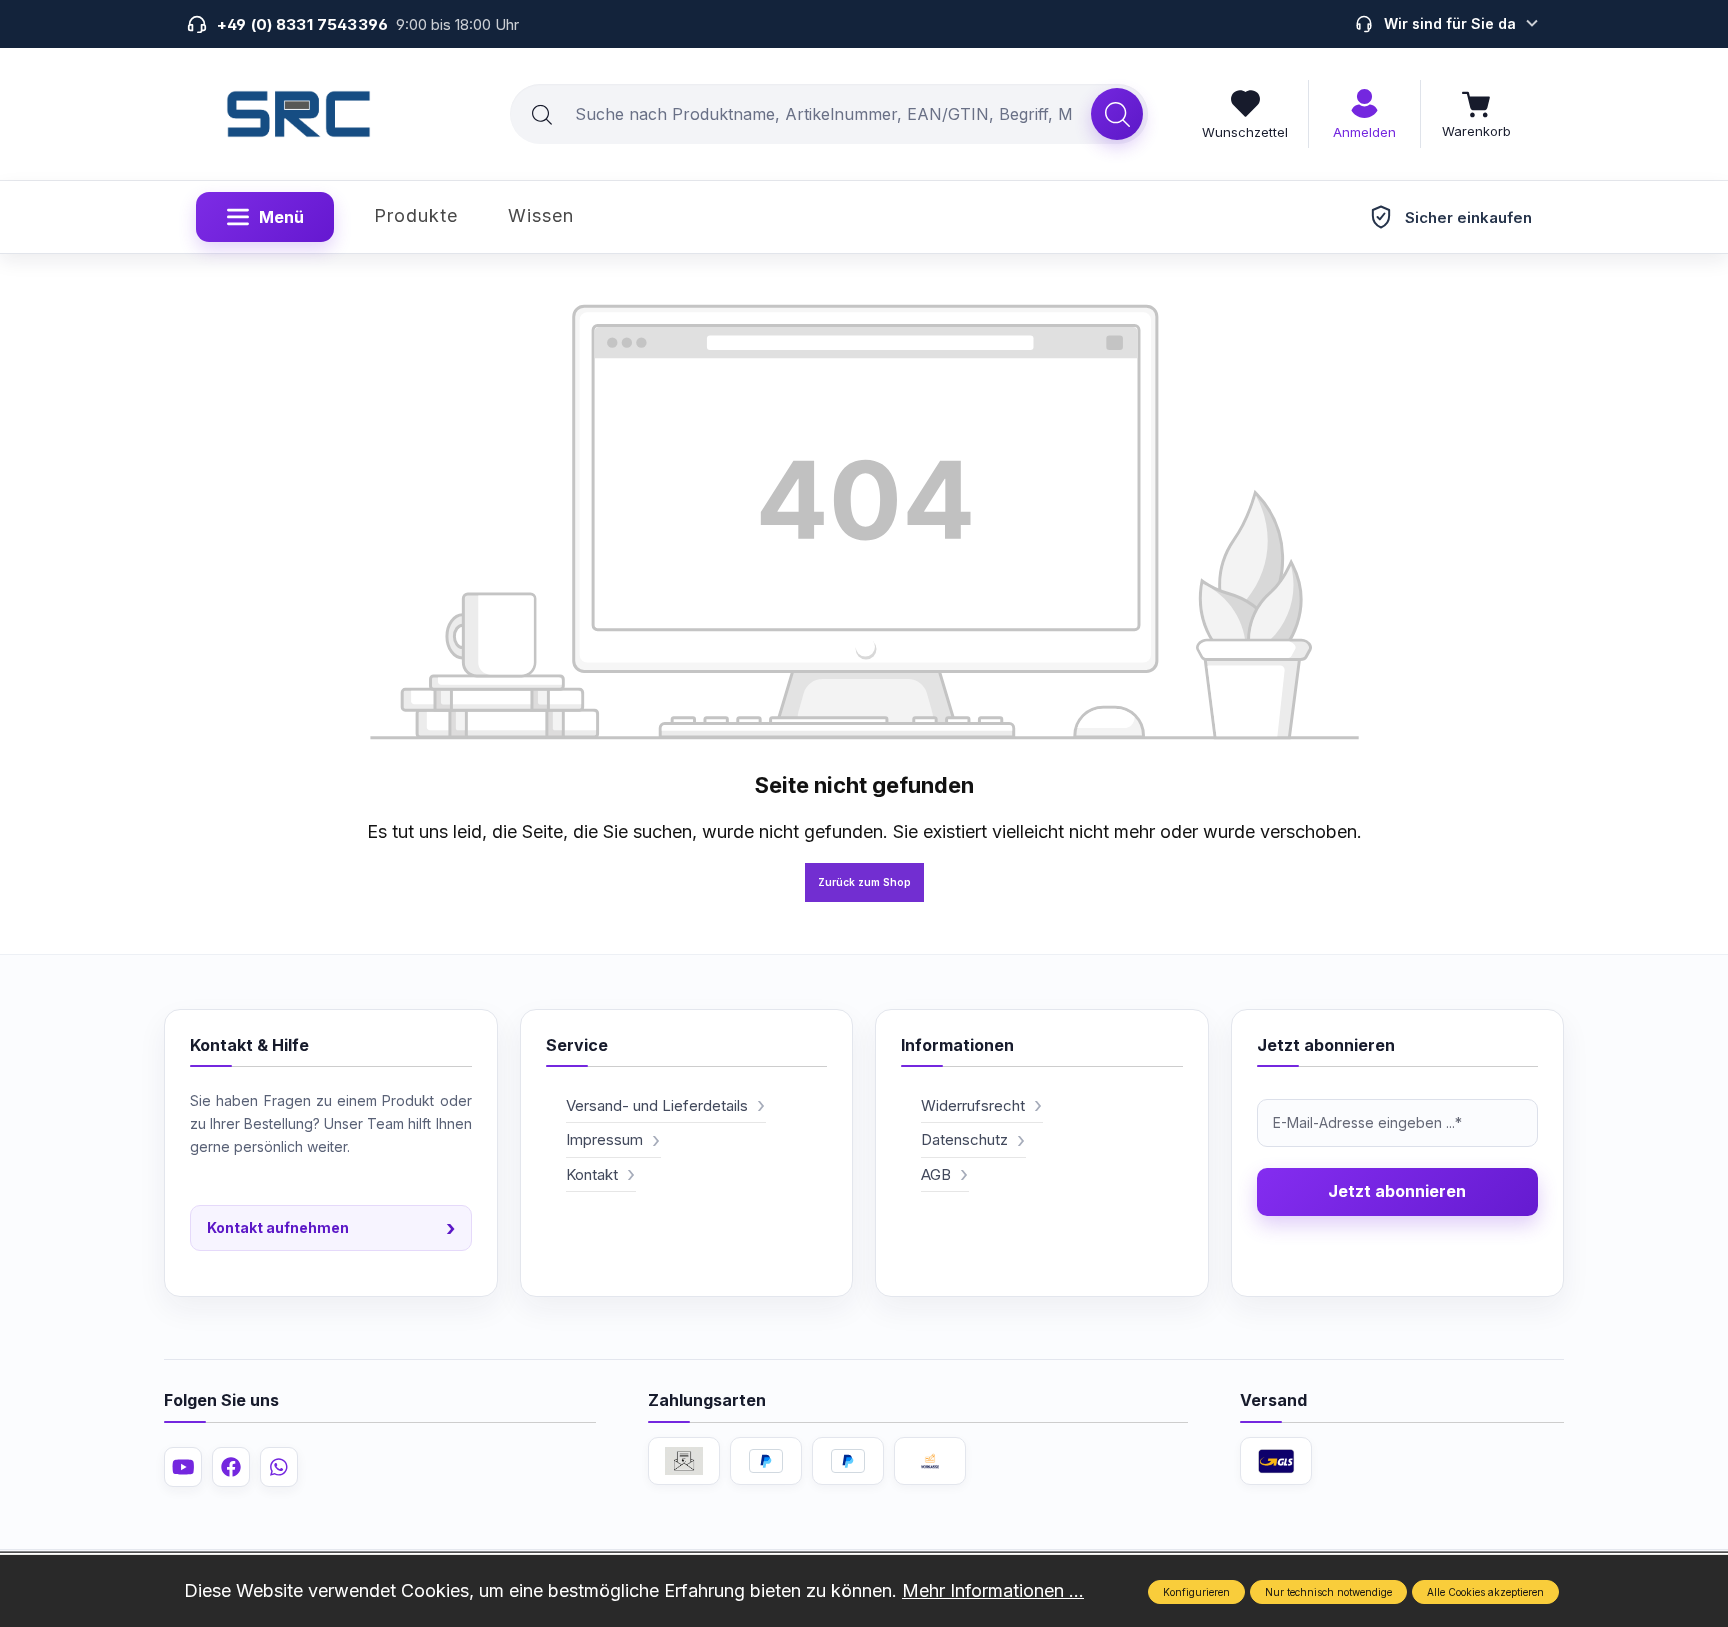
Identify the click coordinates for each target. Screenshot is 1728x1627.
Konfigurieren (1196, 1592)
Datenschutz (964, 1139)
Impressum (604, 1139)
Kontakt (592, 1174)
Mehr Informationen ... (993, 1590)
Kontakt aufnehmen (331, 1228)
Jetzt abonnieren (1397, 1191)
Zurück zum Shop (864, 882)
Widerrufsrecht (973, 1105)
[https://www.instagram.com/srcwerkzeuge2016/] (279, 1467)
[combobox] (801, 114)
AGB (936, 1174)
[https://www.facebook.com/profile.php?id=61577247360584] (231, 1467)
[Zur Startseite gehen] (299, 114)
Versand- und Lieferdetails (657, 1105)
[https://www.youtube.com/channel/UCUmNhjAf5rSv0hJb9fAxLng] (183, 1467)
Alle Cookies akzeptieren (1485, 1592)
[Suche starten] (1117, 114)
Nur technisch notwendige (1328, 1592)
